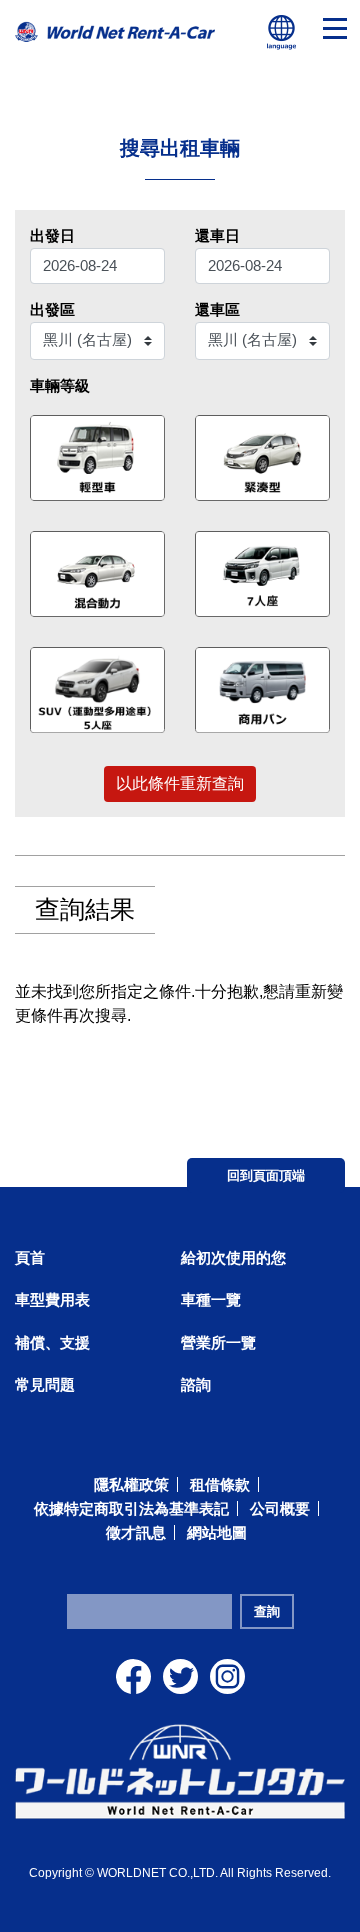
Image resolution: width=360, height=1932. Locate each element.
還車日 (217, 235)
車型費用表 (52, 1299)
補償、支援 (52, 1342)
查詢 (267, 1611)
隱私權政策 (131, 1484)
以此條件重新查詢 (180, 783)
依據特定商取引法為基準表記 (131, 1508)
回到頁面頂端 (266, 1175)
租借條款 (220, 1484)
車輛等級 (60, 385)
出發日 (52, 235)
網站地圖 (217, 1532)
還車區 (217, 309)
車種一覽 (211, 1299)
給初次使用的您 (233, 1257)
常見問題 (45, 1384)
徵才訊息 (136, 1532)
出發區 (52, 309)
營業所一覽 (218, 1342)
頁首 (30, 1257)
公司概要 (280, 1508)
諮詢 (196, 1384)
